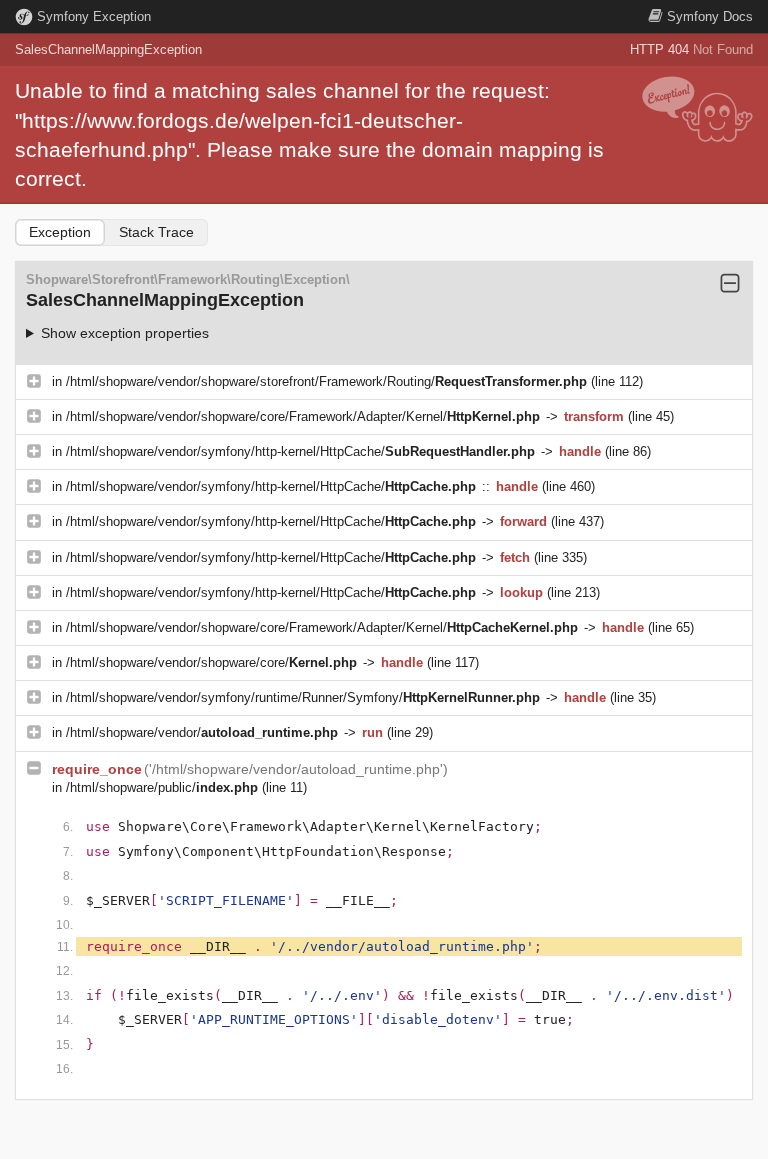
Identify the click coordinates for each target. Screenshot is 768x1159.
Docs (710, 16)
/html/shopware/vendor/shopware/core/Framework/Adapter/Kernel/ (303, 416)
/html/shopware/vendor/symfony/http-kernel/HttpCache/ (300, 451)
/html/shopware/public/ (162, 787)
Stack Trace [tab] (156, 232)
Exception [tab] (60, 232)
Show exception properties (125, 333)
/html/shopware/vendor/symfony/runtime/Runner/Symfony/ (303, 697)
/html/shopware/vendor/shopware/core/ (211, 662)
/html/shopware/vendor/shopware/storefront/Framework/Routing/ (326, 381)
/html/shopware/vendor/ (202, 732)
